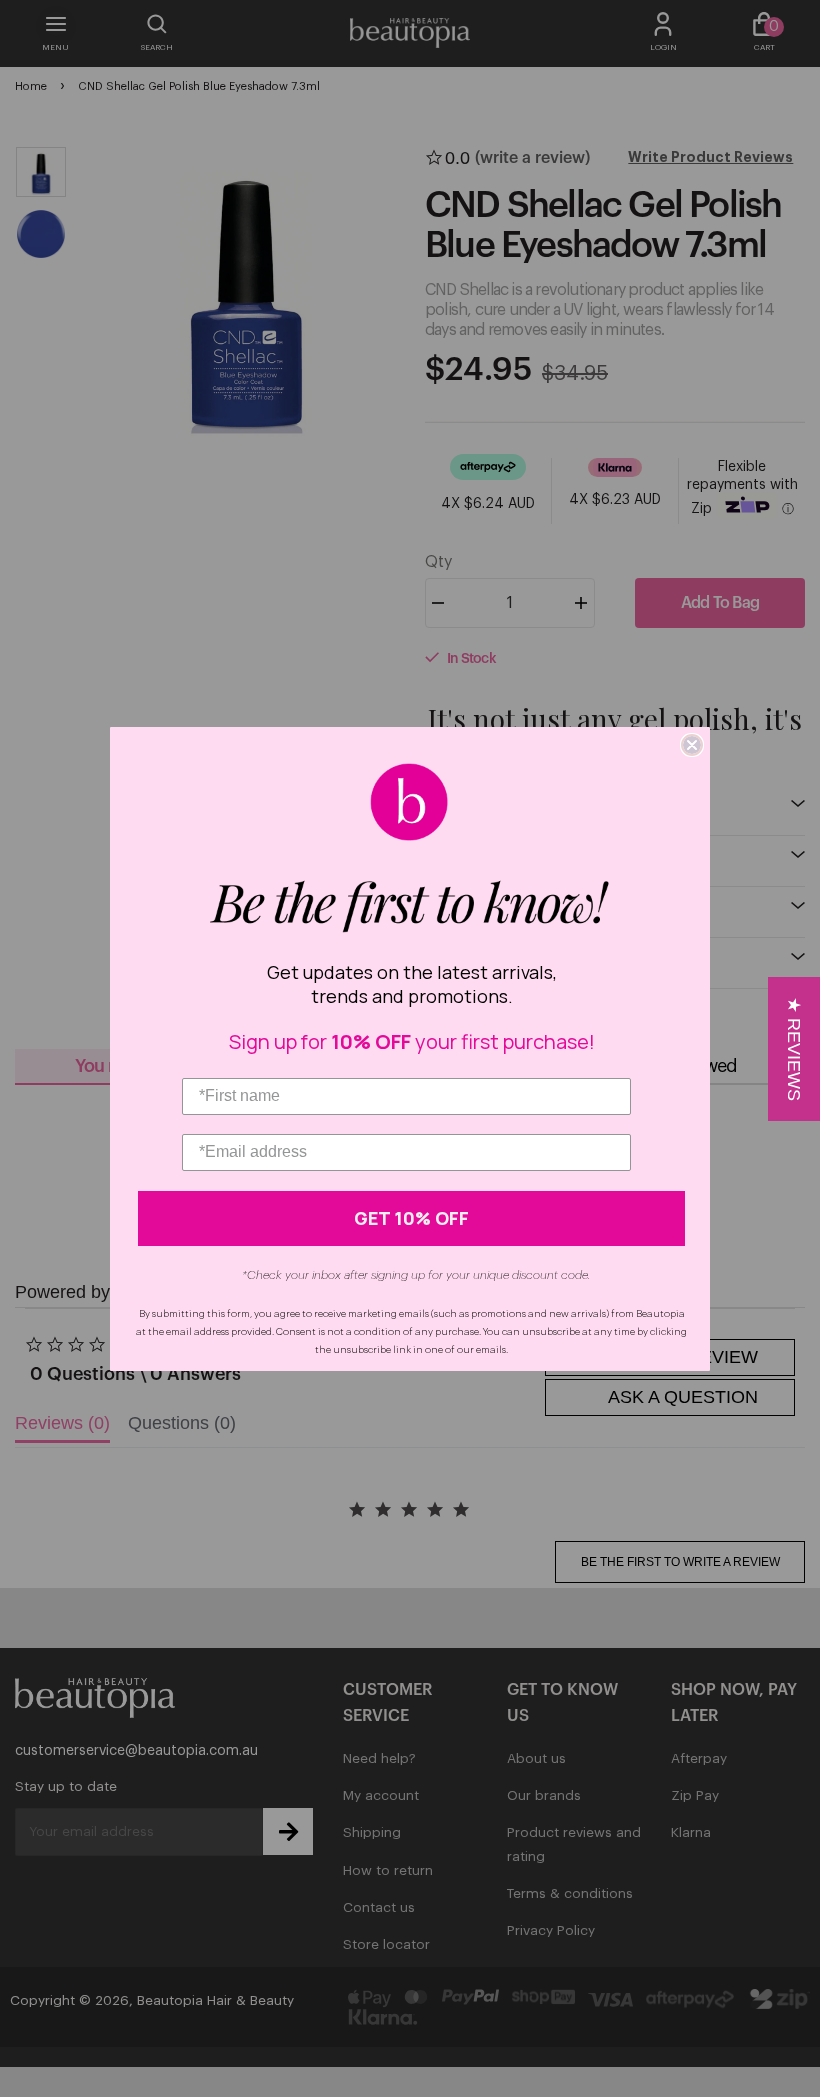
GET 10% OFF (411, 1218)
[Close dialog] (692, 745)
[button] (794, 1049)
